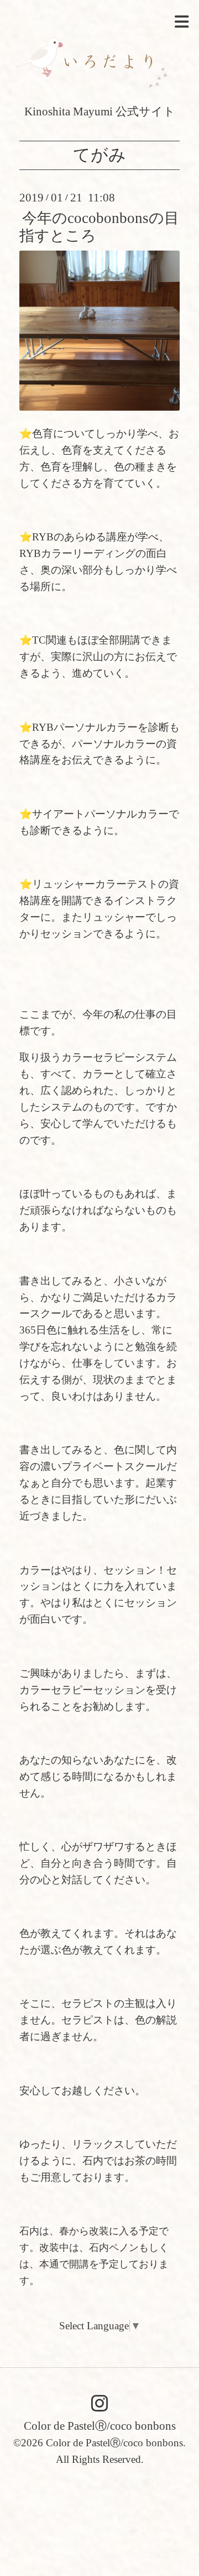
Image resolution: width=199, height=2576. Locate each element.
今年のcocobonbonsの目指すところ (99, 227)
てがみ (99, 155)
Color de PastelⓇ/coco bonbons (100, 2426)
